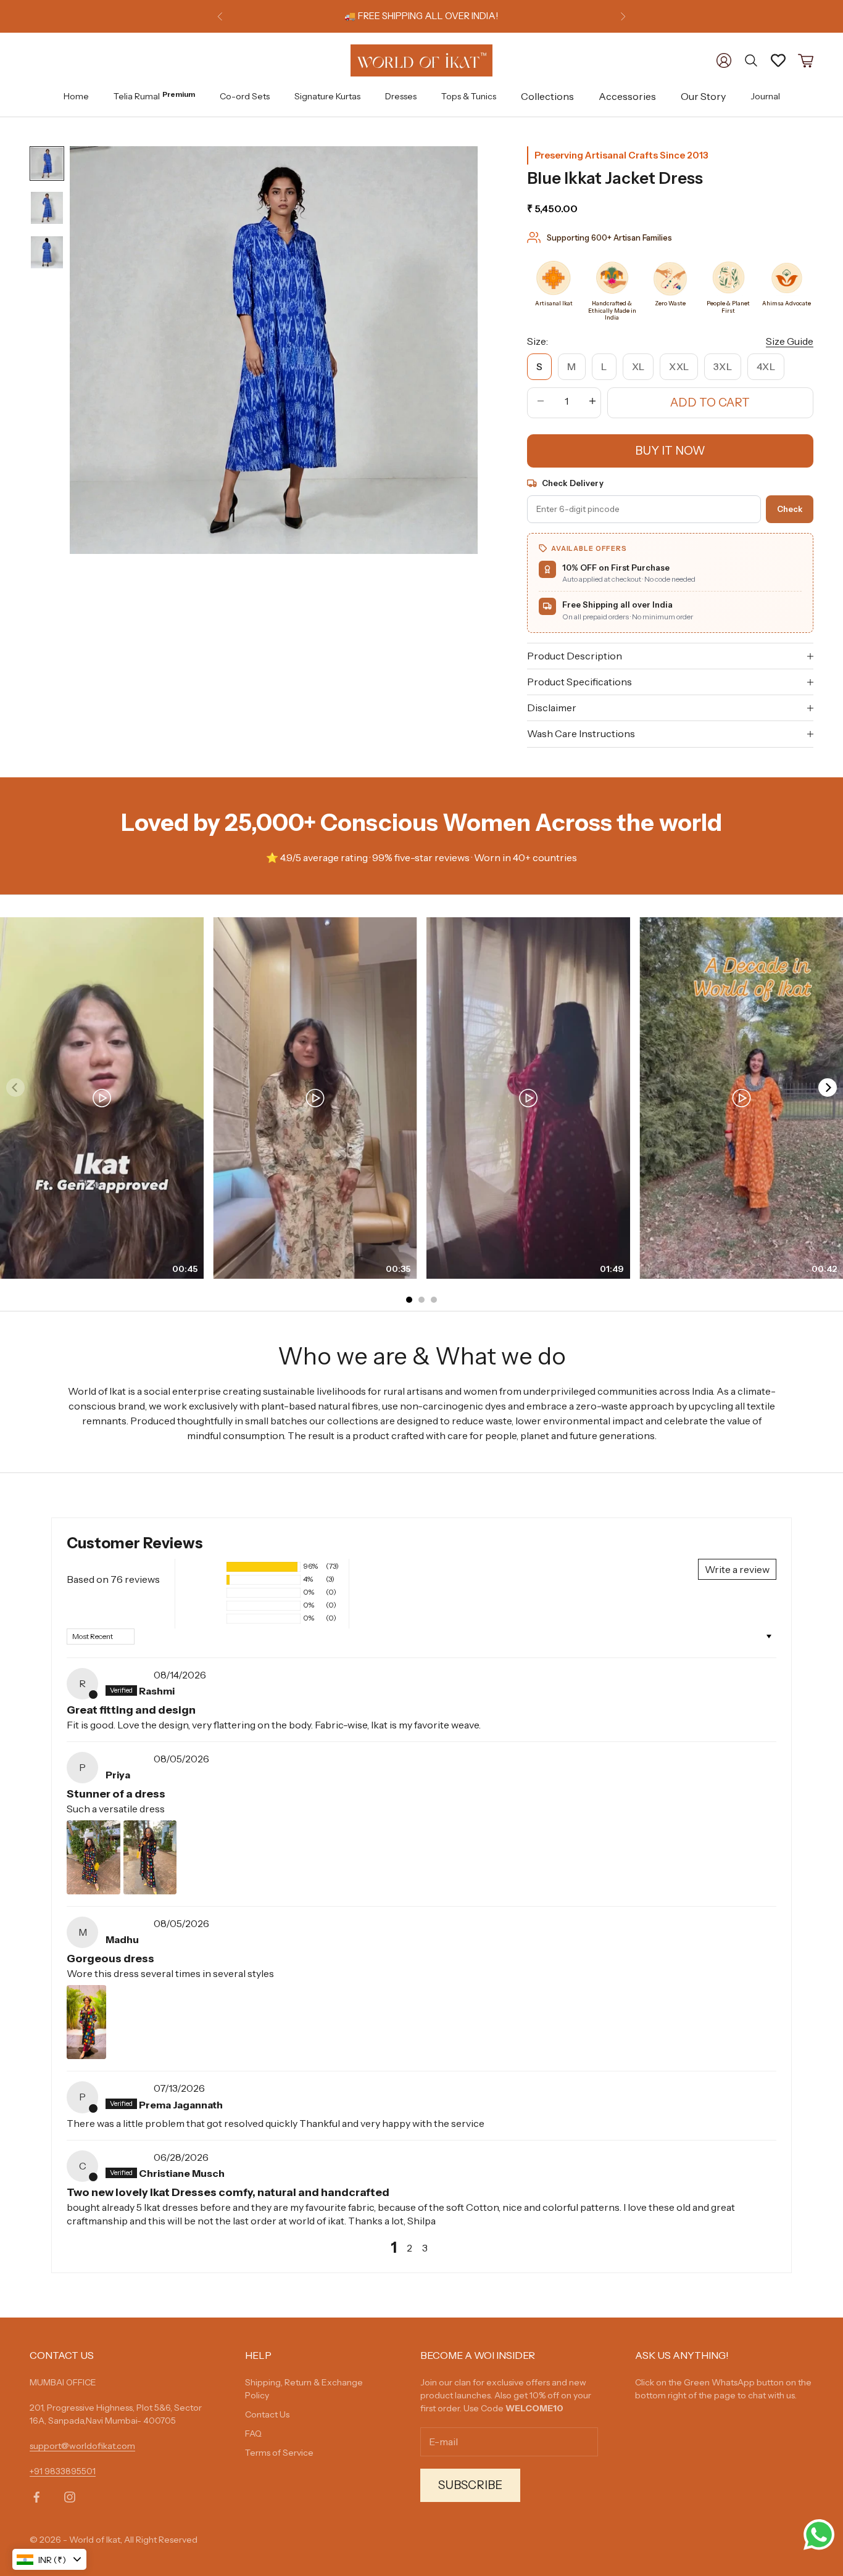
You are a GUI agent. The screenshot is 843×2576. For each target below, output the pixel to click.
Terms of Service (279, 2453)
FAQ (253, 2434)
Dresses (401, 96)
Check (790, 509)
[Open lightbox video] (102, 1098)
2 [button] (409, 2248)
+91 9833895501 (63, 2471)
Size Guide (790, 341)
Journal (765, 96)
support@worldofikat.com (82, 2446)
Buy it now (670, 451)
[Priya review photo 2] (150, 1857)
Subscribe (470, 2485)
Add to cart (710, 402)
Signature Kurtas (327, 96)
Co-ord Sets (245, 96)
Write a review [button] (737, 1569)
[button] (204, 1567)
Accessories (627, 96)
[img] (128, 1675)
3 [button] (425, 2248)
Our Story (703, 96)
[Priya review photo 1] (93, 1857)
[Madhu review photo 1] (86, 2022)
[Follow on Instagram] (70, 2497)
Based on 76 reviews (113, 1579)
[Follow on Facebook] (36, 2497)
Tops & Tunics (469, 96)
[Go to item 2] (47, 208)
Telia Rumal (154, 95)
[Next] (828, 1088)
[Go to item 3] (47, 252)
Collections (547, 96)
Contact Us (267, 2414)
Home (76, 96)
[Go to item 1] (47, 163)
